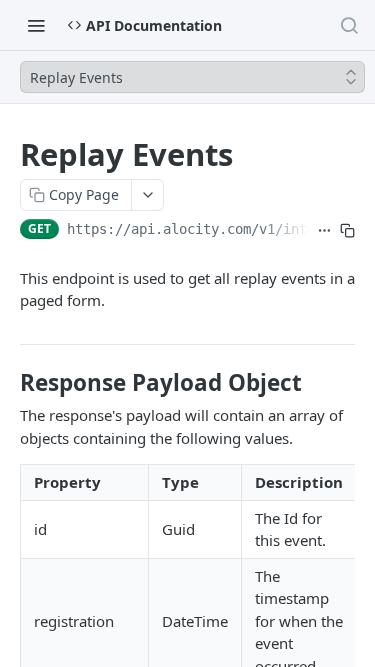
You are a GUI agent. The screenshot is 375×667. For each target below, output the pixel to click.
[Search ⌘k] (349, 25)
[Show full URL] (324, 231)
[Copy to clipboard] (347, 231)
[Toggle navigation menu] (36, 25)
